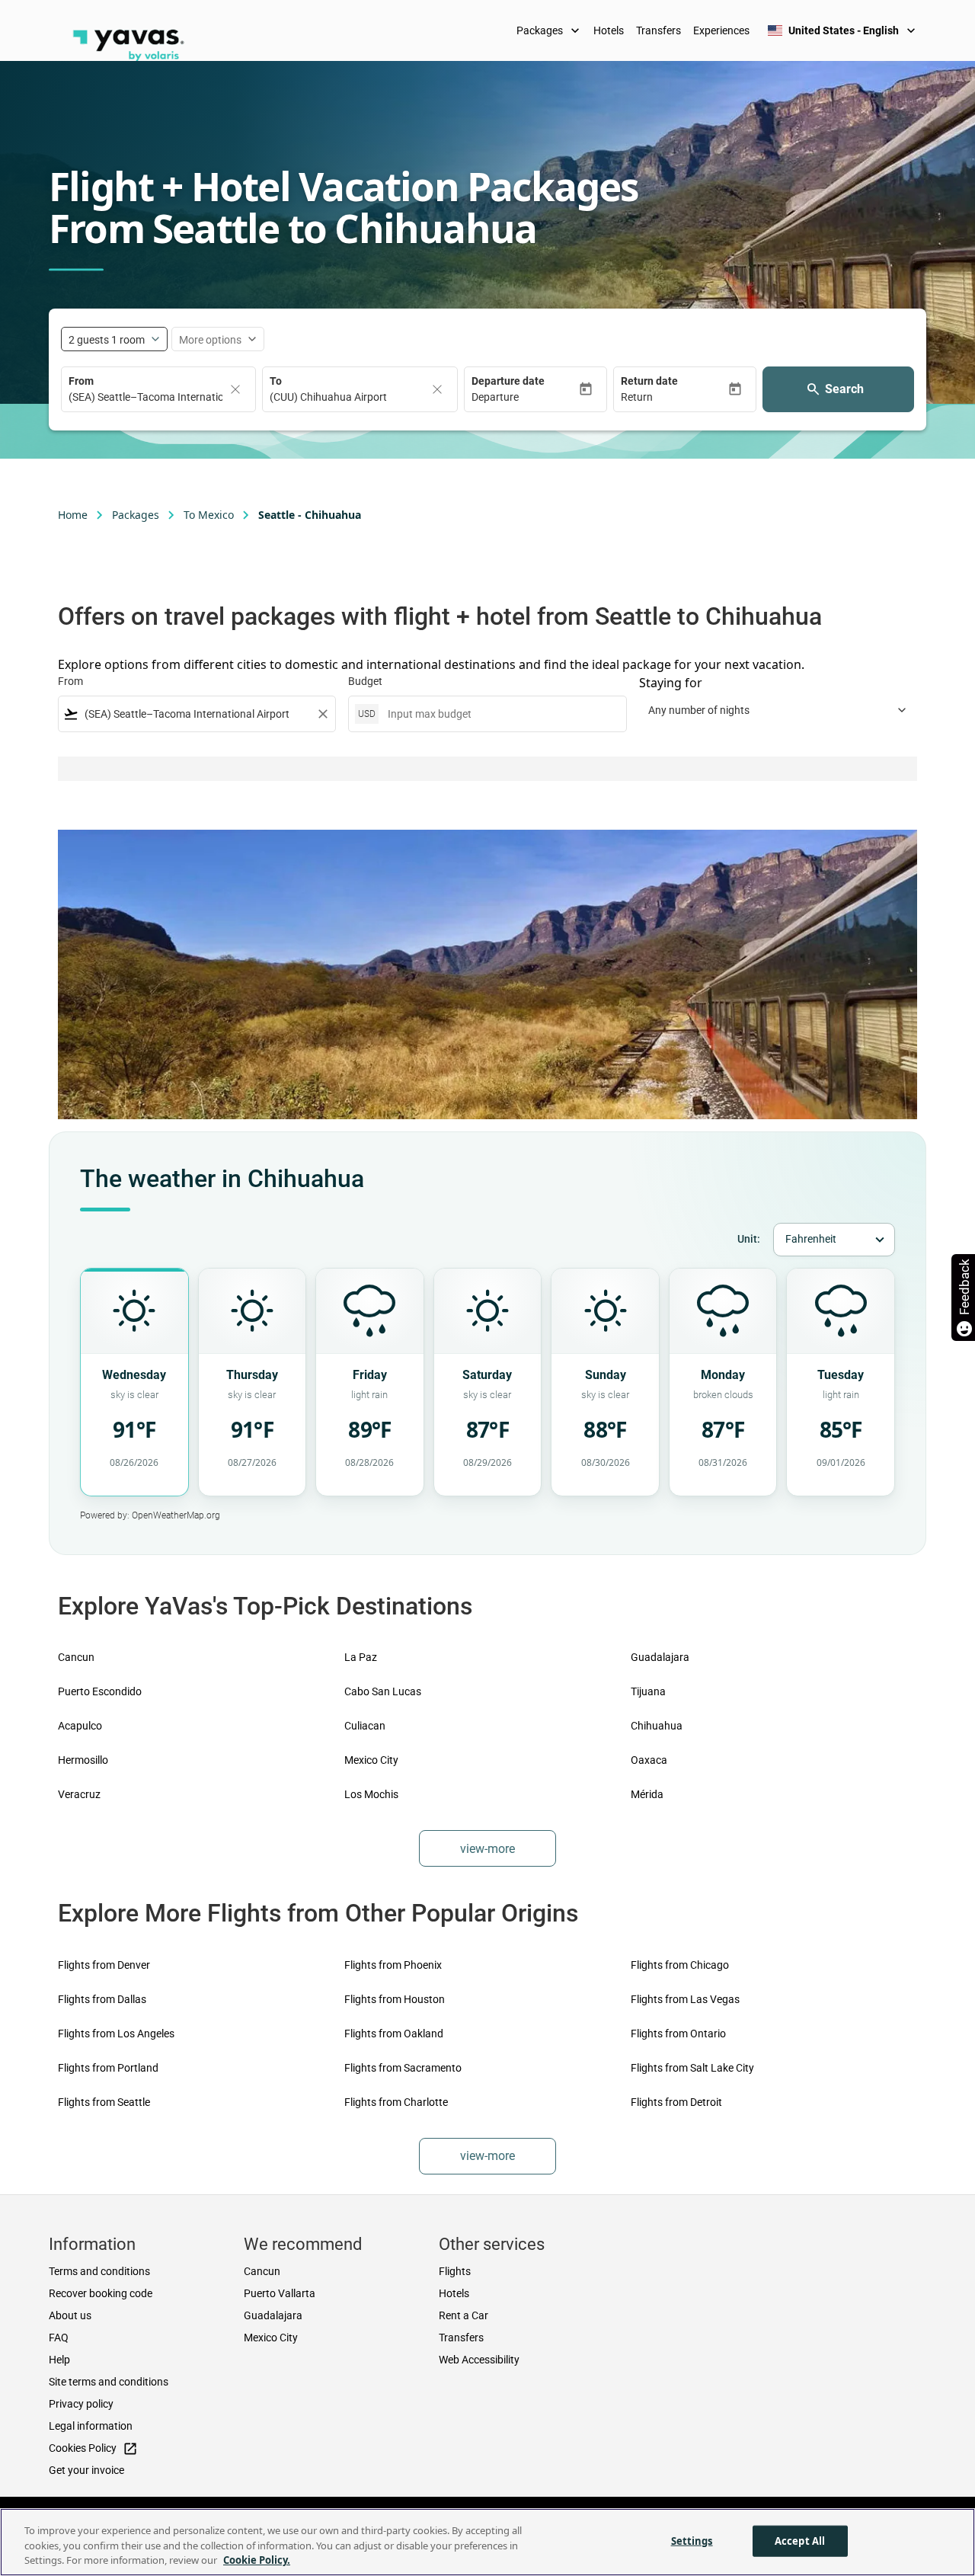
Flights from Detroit (676, 2102)
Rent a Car (464, 2315)
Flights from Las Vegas (685, 1999)
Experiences (721, 30)
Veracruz (79, 1794)
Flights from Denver (104, 1965)
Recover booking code (101, 2293)
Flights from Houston (395, 1999)
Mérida (647, 1794)
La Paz (361, 1657)
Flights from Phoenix (393, 1965)
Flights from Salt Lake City (692, 2068)
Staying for (671, 683)
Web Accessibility (479, 2360)
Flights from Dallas (102, 1999)
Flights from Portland (108, 2068)
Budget (365, 681)
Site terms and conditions (109, 2382)
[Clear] (235, 389)
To (276, 381)
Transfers (659, 30)
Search (844, 389)
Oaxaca (649, 1760)
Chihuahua (657, 1726)
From (81, 381)
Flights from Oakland (394, 2034)
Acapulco (80, 1726)
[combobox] (197, 714)
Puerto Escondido (100, 1691)
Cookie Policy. (257, 2560)
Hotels (609, 30)
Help (59, 2360)
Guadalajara (660, 1657)
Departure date (508, 381)
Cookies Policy (93, 2449)
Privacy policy (81, 2404)
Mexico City (371, 1760)
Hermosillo (83, 1760)
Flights (455, 2271)
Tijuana (648, 1691)
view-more (487, 1849)
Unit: (749, 1239)
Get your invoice (86, 2470)
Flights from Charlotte (396, 2102)
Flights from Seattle (104, 2102)
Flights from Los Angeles (116, 2034)
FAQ (59, 2338)
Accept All (800, 2540)
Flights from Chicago (680, 1965)
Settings (692, 2540)
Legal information (91, 2426)
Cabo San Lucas (383, 1691)
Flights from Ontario (678, 2034)
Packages (550, 30)
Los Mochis (371, 1794)
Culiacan (365, 1726)
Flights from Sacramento (403, 2068)
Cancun (76, 1657)
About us (70, 2315)
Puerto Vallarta (280, 2293)
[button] (525, 397)
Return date (649, 381)
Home (73, 515)
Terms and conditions (99, 2271)
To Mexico (209, 515)
